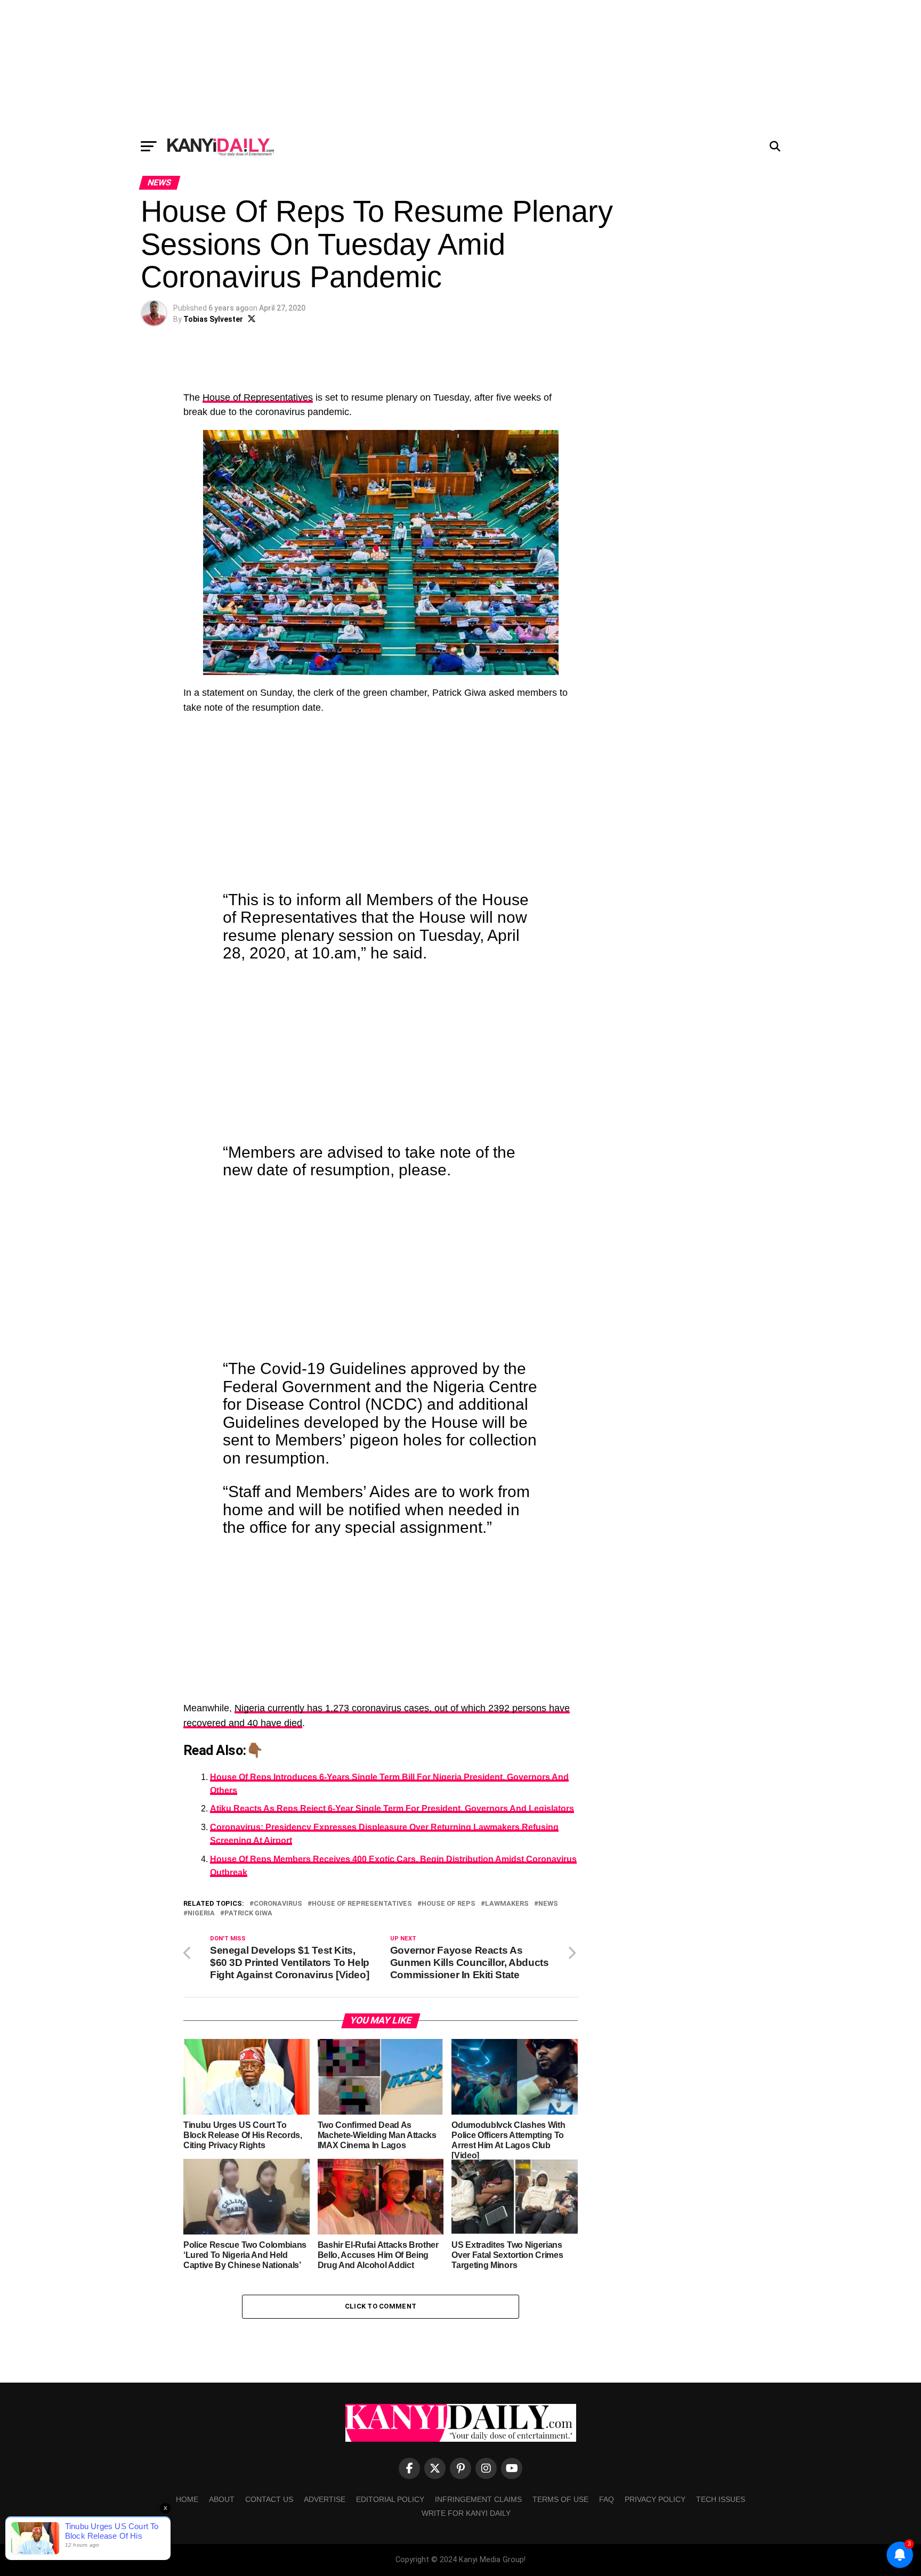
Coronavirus (278, 1904)
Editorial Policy (390, 2499)
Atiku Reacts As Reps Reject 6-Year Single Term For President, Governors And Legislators (392, 1809)
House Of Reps (449, 1904)
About (222, 2499)
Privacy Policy (655, 2499)
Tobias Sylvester (213, 319)
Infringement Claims (478, 2499)
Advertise (325, 2499)
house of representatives (362, 1904)
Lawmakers (507, 1904)
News (548, 1904)
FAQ (607, 2499)
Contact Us (269, 2499)
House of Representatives (258, 397)
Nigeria (201, 1913)
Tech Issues (721, 2499)
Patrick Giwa (248, 1913)
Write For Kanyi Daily (466, 2513)
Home (187, 2499)
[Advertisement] (461, 67)
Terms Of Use (560, 2499)
